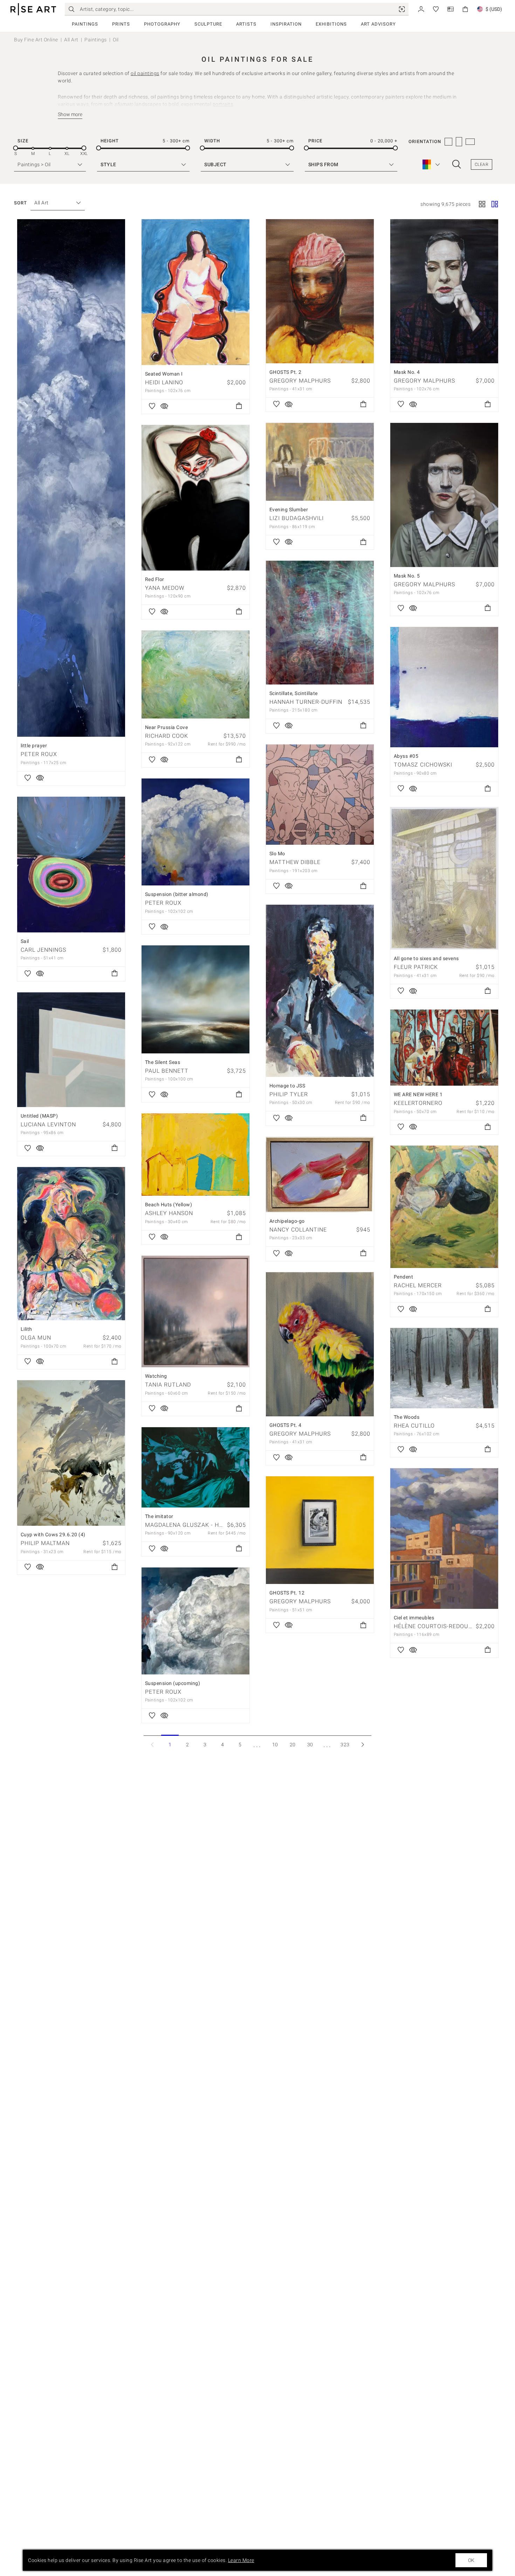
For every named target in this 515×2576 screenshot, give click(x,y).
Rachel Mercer (418, 1285)
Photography (162, 24)
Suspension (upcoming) (173, 1683)
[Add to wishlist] (28, 778)
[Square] (482, 205)
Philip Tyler (289, 1094)
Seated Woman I (164, 374)
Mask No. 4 (407, 372)
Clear (482, 164)
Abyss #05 (406, 756)
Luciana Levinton (48, 1124)
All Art (71, 40)
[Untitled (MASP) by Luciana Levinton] (71, 1050)
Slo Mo (277, 854)
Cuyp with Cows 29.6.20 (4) (53, 1535)
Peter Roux (39, 754)
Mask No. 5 (407, 576)
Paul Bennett (167, 1071)
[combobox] (54, 203)
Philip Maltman (45, 1543)
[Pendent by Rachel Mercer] (444, 1207)
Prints (121, 24)
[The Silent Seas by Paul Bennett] (195, 999)
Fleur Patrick (416, 967)
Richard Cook (167, 736)
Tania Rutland (168, 1385)
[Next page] (363, 1744)
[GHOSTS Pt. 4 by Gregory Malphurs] (320, 1344)
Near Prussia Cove (167, 727)
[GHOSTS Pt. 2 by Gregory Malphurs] (320, 291)
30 (310, 1745)
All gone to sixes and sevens (426, 958)
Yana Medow (165, 588)
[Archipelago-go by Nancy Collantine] (320, 1175)
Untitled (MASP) (39, 1116)
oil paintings (145, 73)
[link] (402, 9)
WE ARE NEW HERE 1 (418, 1094)
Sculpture (208, 24)
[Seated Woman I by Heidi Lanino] (195, 292)
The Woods (407, 1417)
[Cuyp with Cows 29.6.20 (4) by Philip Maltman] (71, 1453)
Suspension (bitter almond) (177, 894)
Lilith (26, 1329)
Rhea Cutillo (414, 1426)
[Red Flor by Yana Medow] (195, 498)
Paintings (85, 24)
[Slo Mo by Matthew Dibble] (320, 795)
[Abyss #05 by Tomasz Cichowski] (444, 687)
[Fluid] (495, 205)
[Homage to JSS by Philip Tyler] (320, 991)
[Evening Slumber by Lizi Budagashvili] (320, 462)
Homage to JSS (287, 1086)
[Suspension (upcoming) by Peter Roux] (195, 1621)
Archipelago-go (287, 1221)
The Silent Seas (163, 1062)
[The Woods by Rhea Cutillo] (444, 1368)
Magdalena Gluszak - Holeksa (193, 1525)
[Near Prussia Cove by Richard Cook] (195, 675)
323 (345, 1745)
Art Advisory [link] (378, 24)
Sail (25, 941)
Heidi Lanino (164, 382)
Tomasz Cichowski (423, 765)
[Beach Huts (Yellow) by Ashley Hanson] (195, 1155)
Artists (246, 24)
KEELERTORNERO (418, 1103)
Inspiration (286, 24)
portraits (223, 104)
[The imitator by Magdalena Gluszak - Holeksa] (195, 1467)
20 (293, 1745)
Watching (156, 1376)
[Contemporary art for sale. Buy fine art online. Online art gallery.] (33, 9)
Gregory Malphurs (300, 381)
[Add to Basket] (239, 406)
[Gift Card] (451, 9)
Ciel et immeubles (414, 1618)
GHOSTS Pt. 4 (286, 1425)
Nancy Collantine (298, 1230)
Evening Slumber (289, 510)
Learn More (241, 2560)
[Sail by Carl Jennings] (71, 865)
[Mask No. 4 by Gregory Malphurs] (444, 291)
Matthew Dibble (295, 862)
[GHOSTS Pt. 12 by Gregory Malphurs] (320, 1530)
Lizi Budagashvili (297, 518)
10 (275, 1745)
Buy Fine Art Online (36, 40)
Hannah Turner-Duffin (306, 702)
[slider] (16, 148)
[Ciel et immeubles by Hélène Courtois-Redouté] (444, 1539)
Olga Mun (36, 1338)
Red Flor (155, 579)
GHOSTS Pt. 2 (286, 372)
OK (471, 2560)
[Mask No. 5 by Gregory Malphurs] (444, 495)
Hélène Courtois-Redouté (435, 1626)
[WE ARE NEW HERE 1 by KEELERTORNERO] (444, 1048)
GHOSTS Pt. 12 (287, 1593)
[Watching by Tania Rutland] (195, 1311)
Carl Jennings (43, 950)
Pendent (404, 1277)
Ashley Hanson (169, 1213)
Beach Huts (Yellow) (169, 1205)
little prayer (34, 746)
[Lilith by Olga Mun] (71, 1244)
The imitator (159, 1516)
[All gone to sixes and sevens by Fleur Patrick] (444, 878)
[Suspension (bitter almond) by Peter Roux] (195, 832)
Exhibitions (331, 24)
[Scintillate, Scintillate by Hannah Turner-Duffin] (320, 623)
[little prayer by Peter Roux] (71, 478)
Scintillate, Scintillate (294, 693)
